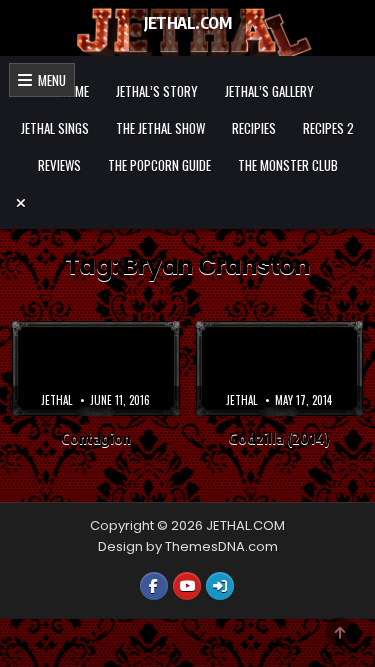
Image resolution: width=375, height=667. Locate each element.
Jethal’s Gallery (269, 91)
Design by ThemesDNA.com (188, 546)
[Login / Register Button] (220, 586)
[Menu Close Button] (188, 203)
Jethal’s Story (157, 91)
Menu (49, 80)
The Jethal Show (160, 128)
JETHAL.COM (187, 23)
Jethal (56, 400)
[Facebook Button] (154, 586)
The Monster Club (288, 165)
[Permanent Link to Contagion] (96, 368)
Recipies (254, 128)
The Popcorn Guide (159, 165)
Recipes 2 (328, 128)
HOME (75, 91)
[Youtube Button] (187, 586)
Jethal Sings (55, 128)
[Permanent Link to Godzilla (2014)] (280, 368)
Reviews (59, 165)
